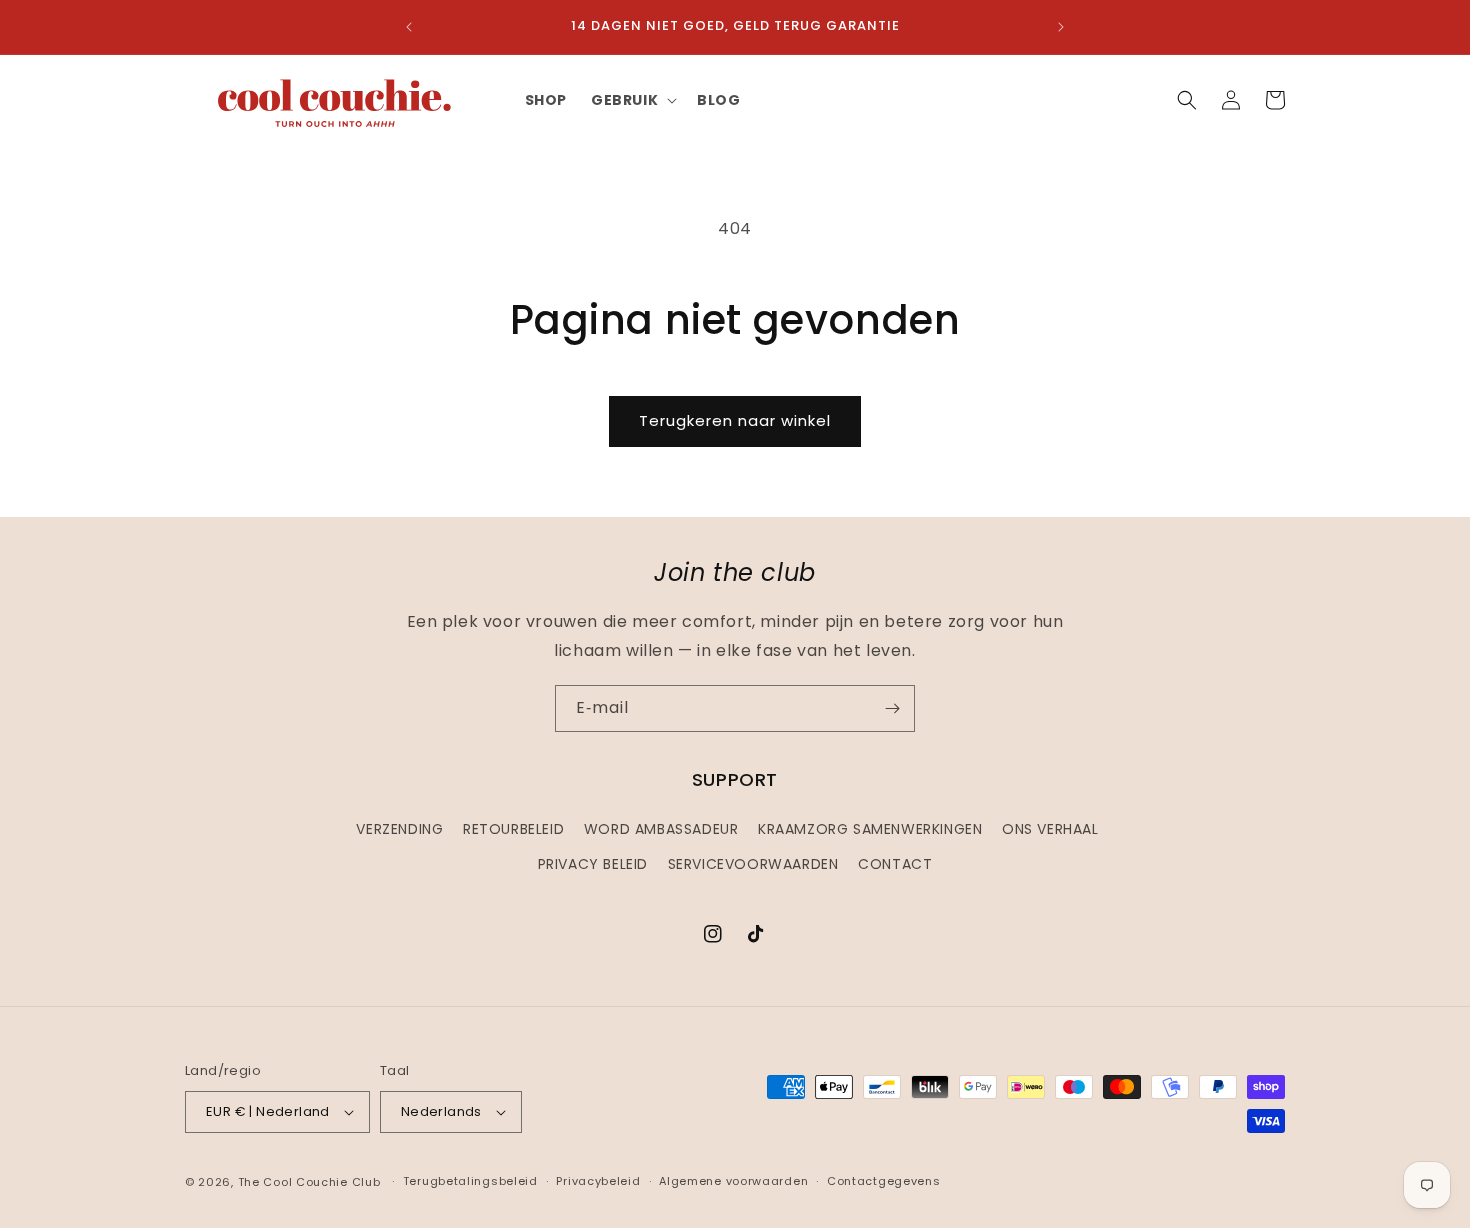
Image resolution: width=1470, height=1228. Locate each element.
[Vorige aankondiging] (409, 27)
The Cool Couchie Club (309, 1182)
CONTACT (895, 864)
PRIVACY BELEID (593, 864)
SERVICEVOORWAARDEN (753, 864)
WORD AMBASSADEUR (661, 829)
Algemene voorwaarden (733, 1181)
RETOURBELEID (513, 829)
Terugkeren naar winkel (735, 420)
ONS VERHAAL (1050, 829)
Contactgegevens (884, 1181)
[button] (632, 100)
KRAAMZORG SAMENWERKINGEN (870, 829)
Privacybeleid (598, 1181)
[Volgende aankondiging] (1061, 27)
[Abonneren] (892, 708)
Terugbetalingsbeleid (470, 1181)
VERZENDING (399, 829)
